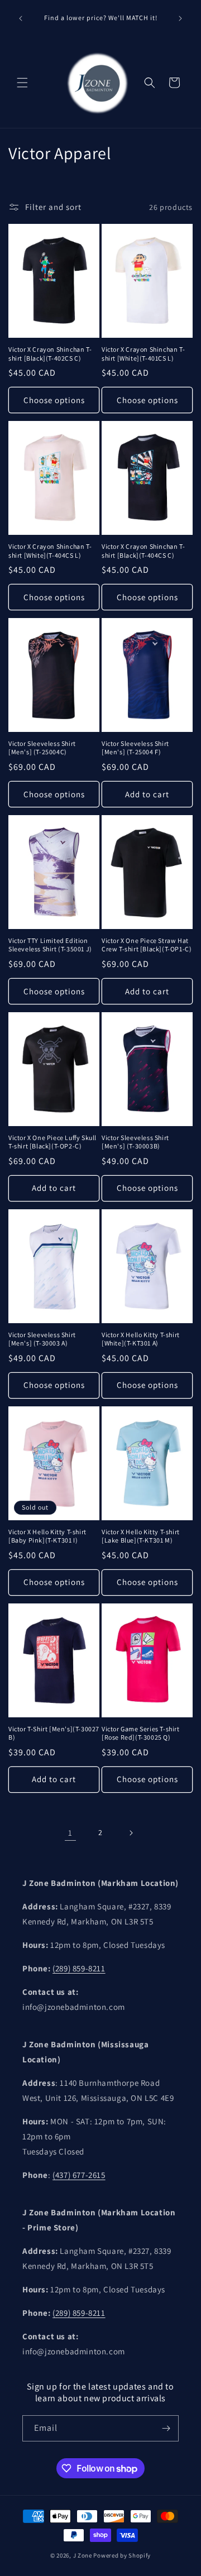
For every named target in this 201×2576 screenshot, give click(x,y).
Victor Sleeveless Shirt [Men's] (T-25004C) (42, 748)
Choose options (54, 400)
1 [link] (70, 1833)
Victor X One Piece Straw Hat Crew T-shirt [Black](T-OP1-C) (147, 945)
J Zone (83, 2555)
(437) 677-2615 (79, 2175)
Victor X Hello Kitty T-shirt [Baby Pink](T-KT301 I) (47, 1536)
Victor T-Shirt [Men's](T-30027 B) (54, 1733)
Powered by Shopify (122, 2555)
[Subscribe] (166, 2428)
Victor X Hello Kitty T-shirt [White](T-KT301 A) (141, 1339)
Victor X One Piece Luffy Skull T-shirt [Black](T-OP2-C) (52, 1142)
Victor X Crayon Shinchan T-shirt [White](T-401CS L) (143, 354)
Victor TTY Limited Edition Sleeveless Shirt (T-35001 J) (50, 945)
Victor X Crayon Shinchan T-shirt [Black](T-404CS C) (143, 551)
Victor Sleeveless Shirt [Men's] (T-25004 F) (135, 748)
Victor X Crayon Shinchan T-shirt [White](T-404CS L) (50, 551)
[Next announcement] (180, 18)
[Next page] (131, 1833)
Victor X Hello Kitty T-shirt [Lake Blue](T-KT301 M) (141, 1536)
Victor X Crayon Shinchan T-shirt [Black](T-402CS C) (50, 354)
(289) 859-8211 (79, 1968)
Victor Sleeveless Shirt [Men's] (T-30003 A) (42, 1339)
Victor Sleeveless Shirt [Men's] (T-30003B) (135, 1142)
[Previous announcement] (21, 18)
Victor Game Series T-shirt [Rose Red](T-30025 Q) (141, 1733)
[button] (22, 83)
